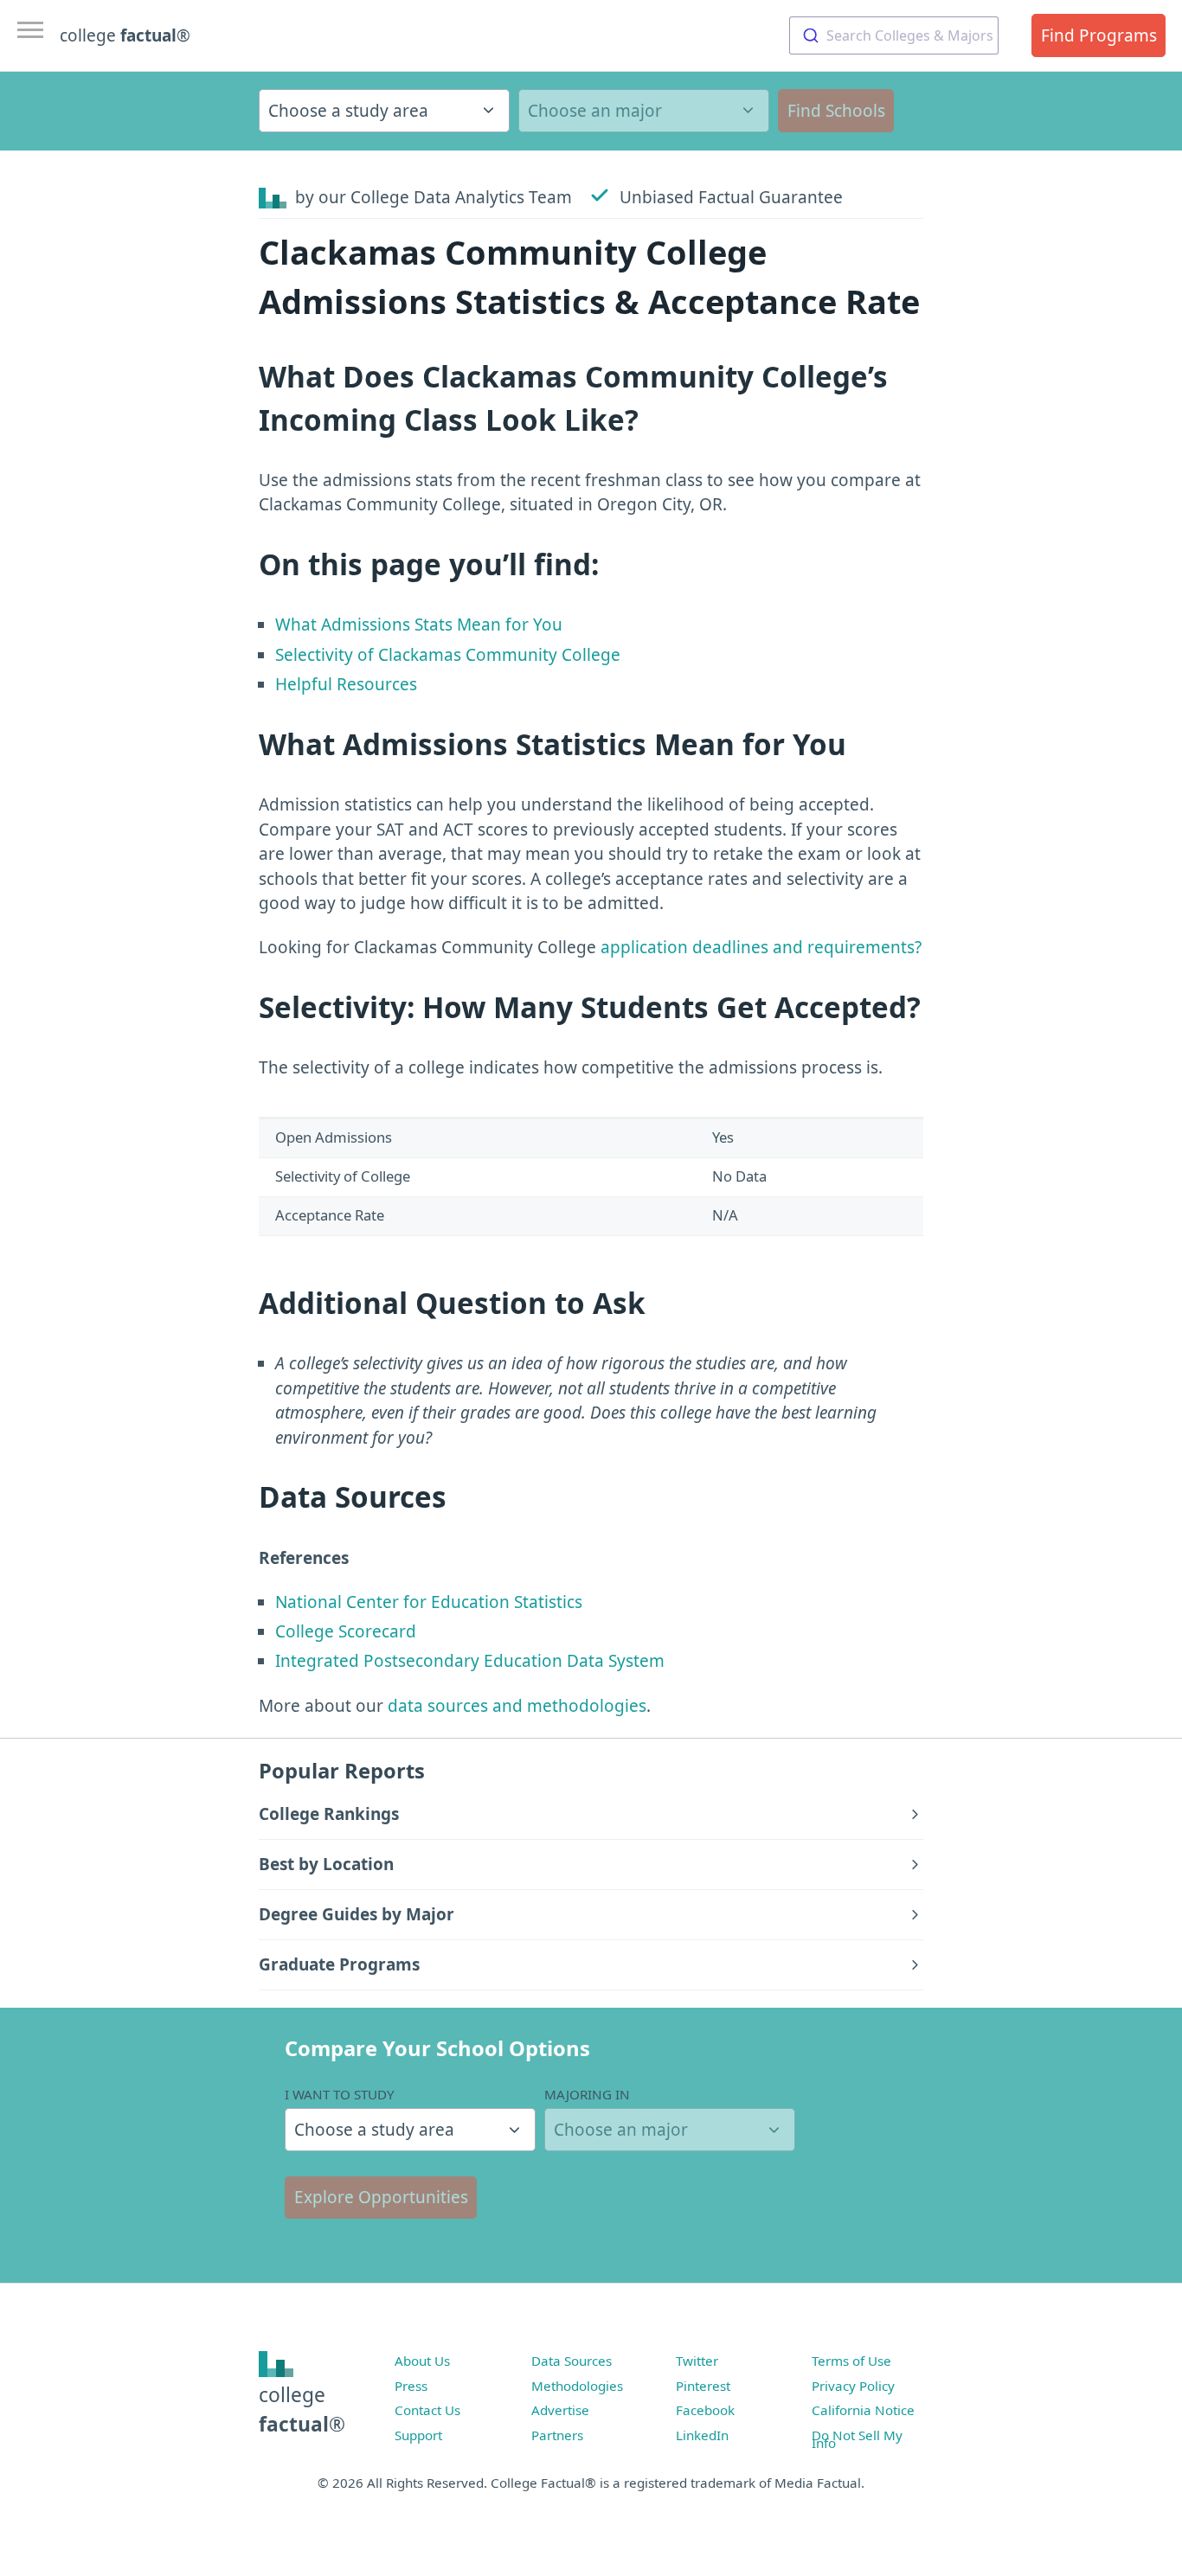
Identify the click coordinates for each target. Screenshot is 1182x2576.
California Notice (863, 2410)
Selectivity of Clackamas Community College (448, 655)
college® (302, 2409)
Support (418, 2435)
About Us (422, 2361)
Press (411, 2386)
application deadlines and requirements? (761, 947)
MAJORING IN (587, 2094)
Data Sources (572, 2361)
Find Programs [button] (1099, 35)
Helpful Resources (346, 684)
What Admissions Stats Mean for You (419, 625)
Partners (557, 2435)
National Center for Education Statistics (429, 1602)
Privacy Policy (853, 2386)
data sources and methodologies (517, 1706)
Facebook (705, 2410)
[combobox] (894, 35)
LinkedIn (702, 2435)
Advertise (560, 2410)
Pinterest (703, 2386)
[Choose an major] (644, 111)
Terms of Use (851, 2361)
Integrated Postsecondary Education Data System (470, 1661)
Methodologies (577, 2386)
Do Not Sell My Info (857, 2439)
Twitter (697, 2361)
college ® (125, 35)
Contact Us (427, 2410)
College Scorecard (346, 1631)
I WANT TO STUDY (340, 2094)
